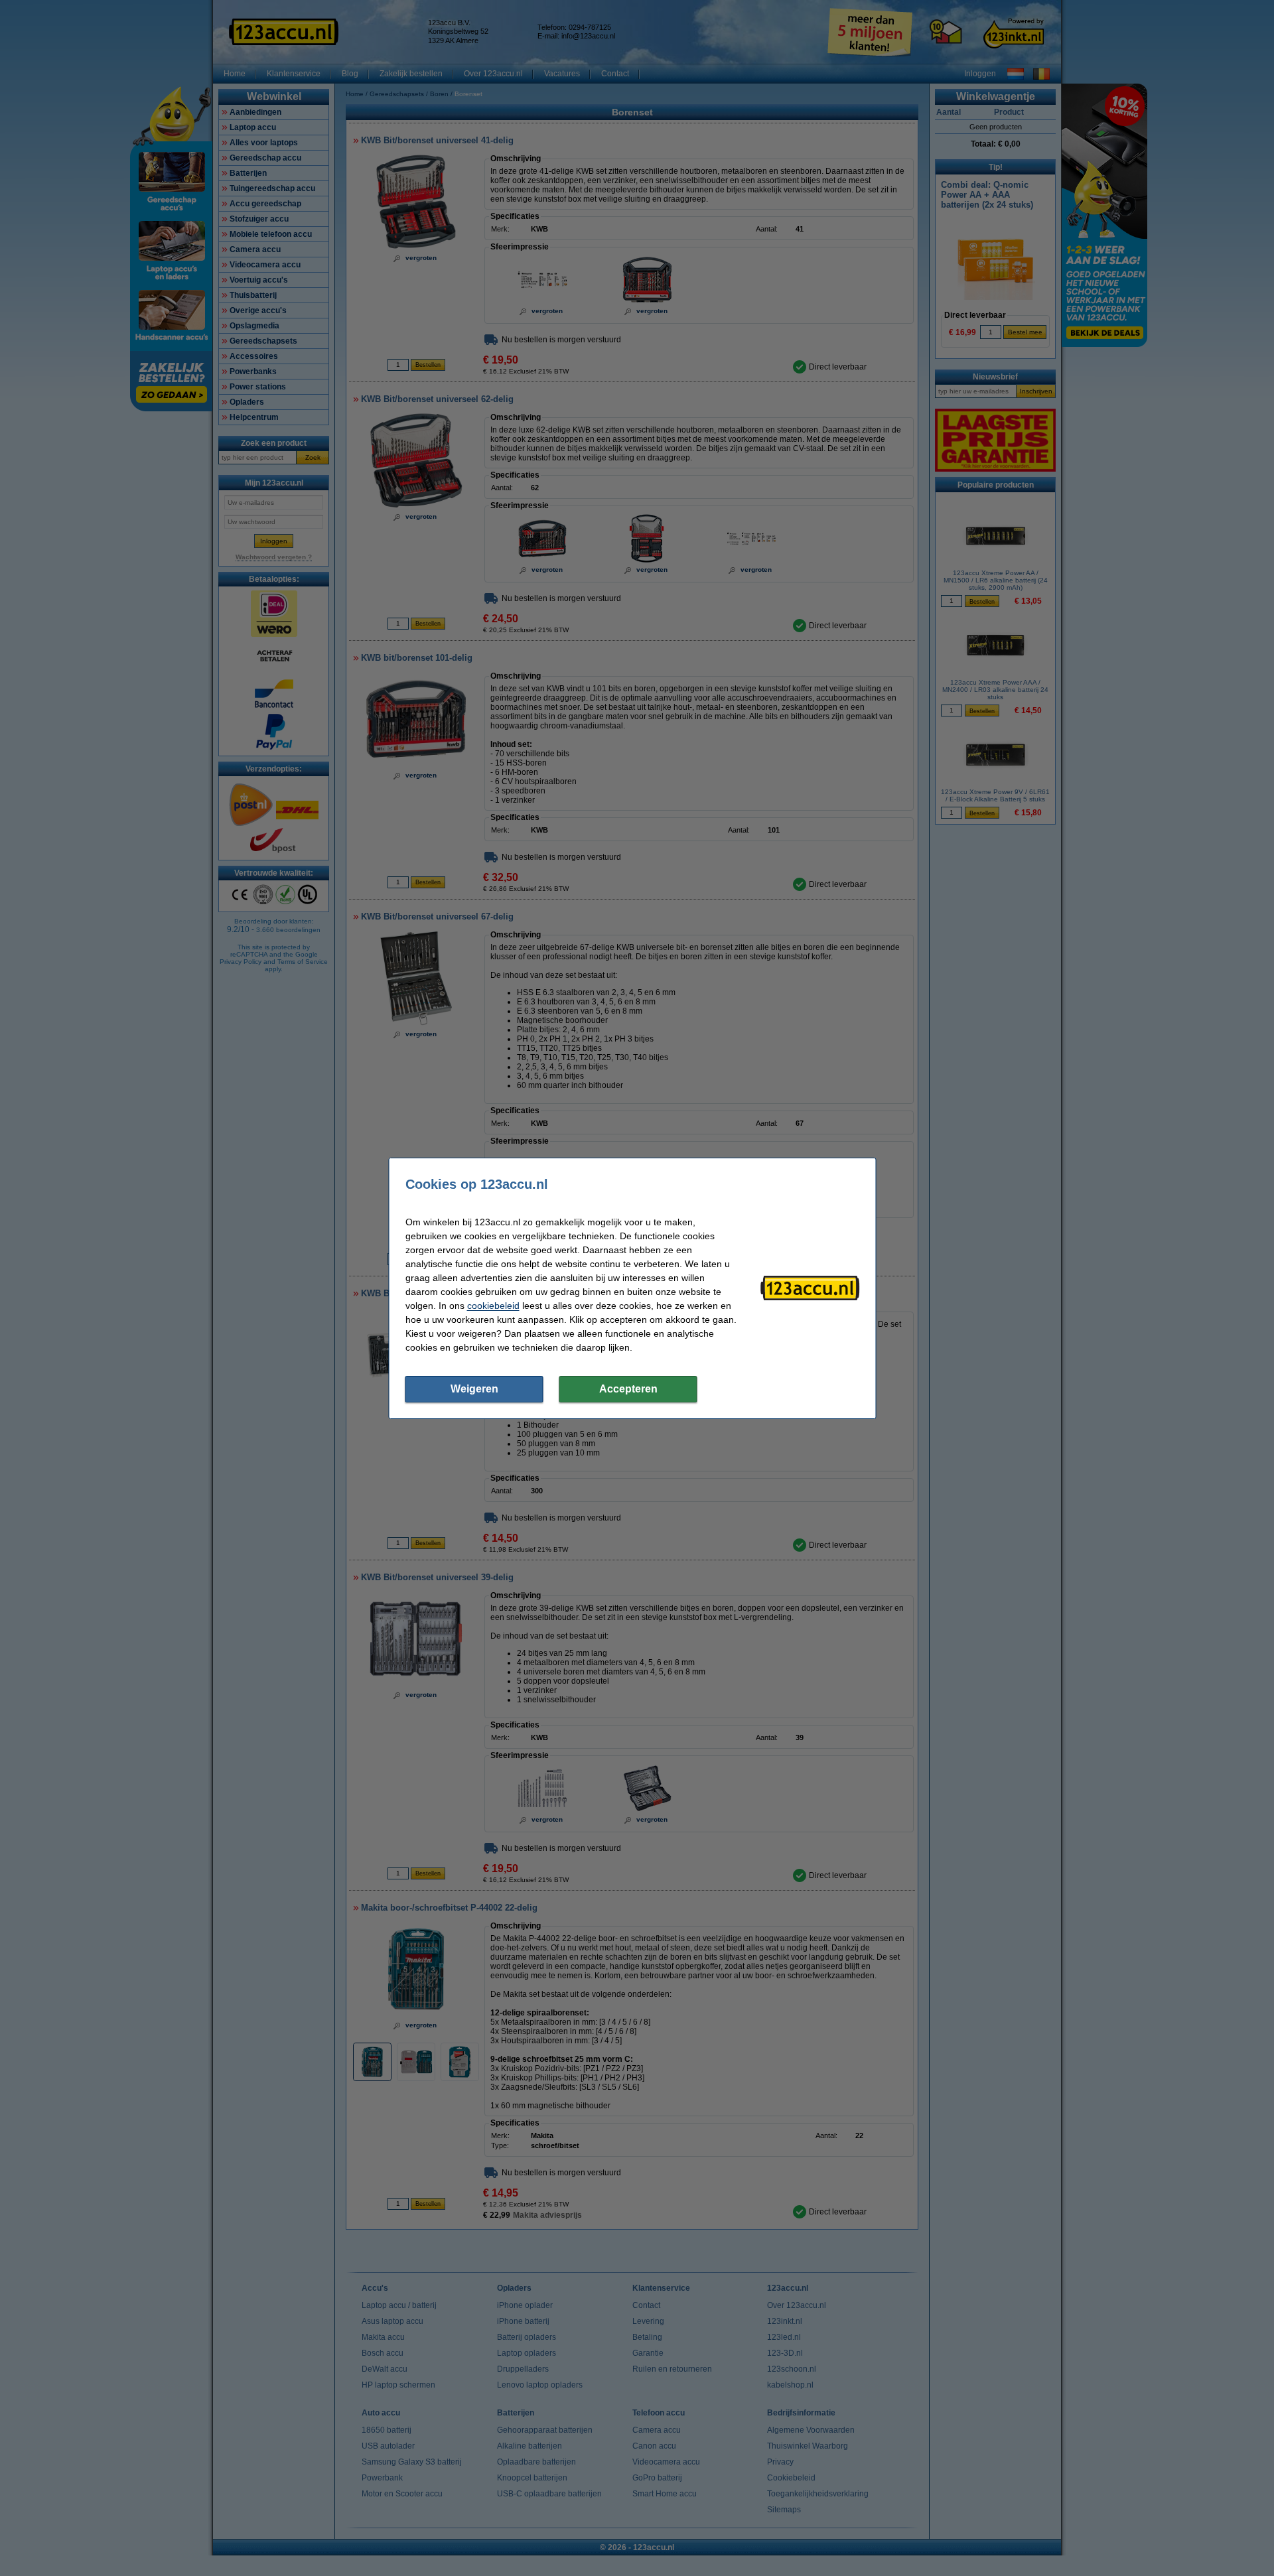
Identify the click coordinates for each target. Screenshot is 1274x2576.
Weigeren (474, 1389)
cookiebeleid (493, 1306)
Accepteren (628, 1389)
